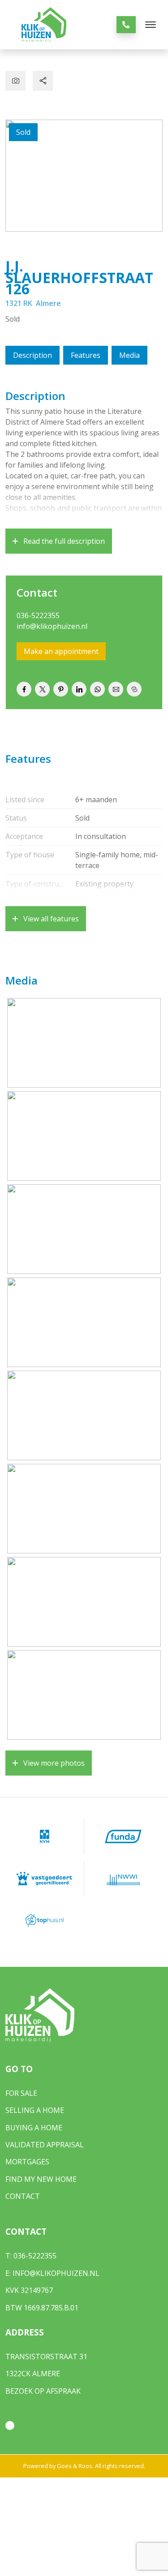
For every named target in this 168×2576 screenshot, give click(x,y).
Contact (23, 2196)
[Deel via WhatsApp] (97, 689)
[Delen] (43, 81)
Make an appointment (61, 651)
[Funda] (124, 1836)
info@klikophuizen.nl (52, 626)
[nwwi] (124, 1879)
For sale (21, 2093)
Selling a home (35, 2110)
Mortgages (27, 2162)
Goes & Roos (75, 2466)
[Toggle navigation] (150, 25)
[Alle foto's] (15, 81)
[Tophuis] (45, 1921)
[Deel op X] (42, 689)
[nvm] (45, 1836)
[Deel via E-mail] (116, 689)
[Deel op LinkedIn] (79, 689)
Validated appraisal (45, 2145)
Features (86, 355)
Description (32, 355)
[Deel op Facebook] (24, 689)
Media (129, 355)
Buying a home (34, 2128)
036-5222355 (38, 615)
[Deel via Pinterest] (61, 689)
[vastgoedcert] (45, 1879)
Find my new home (41, 2179)
